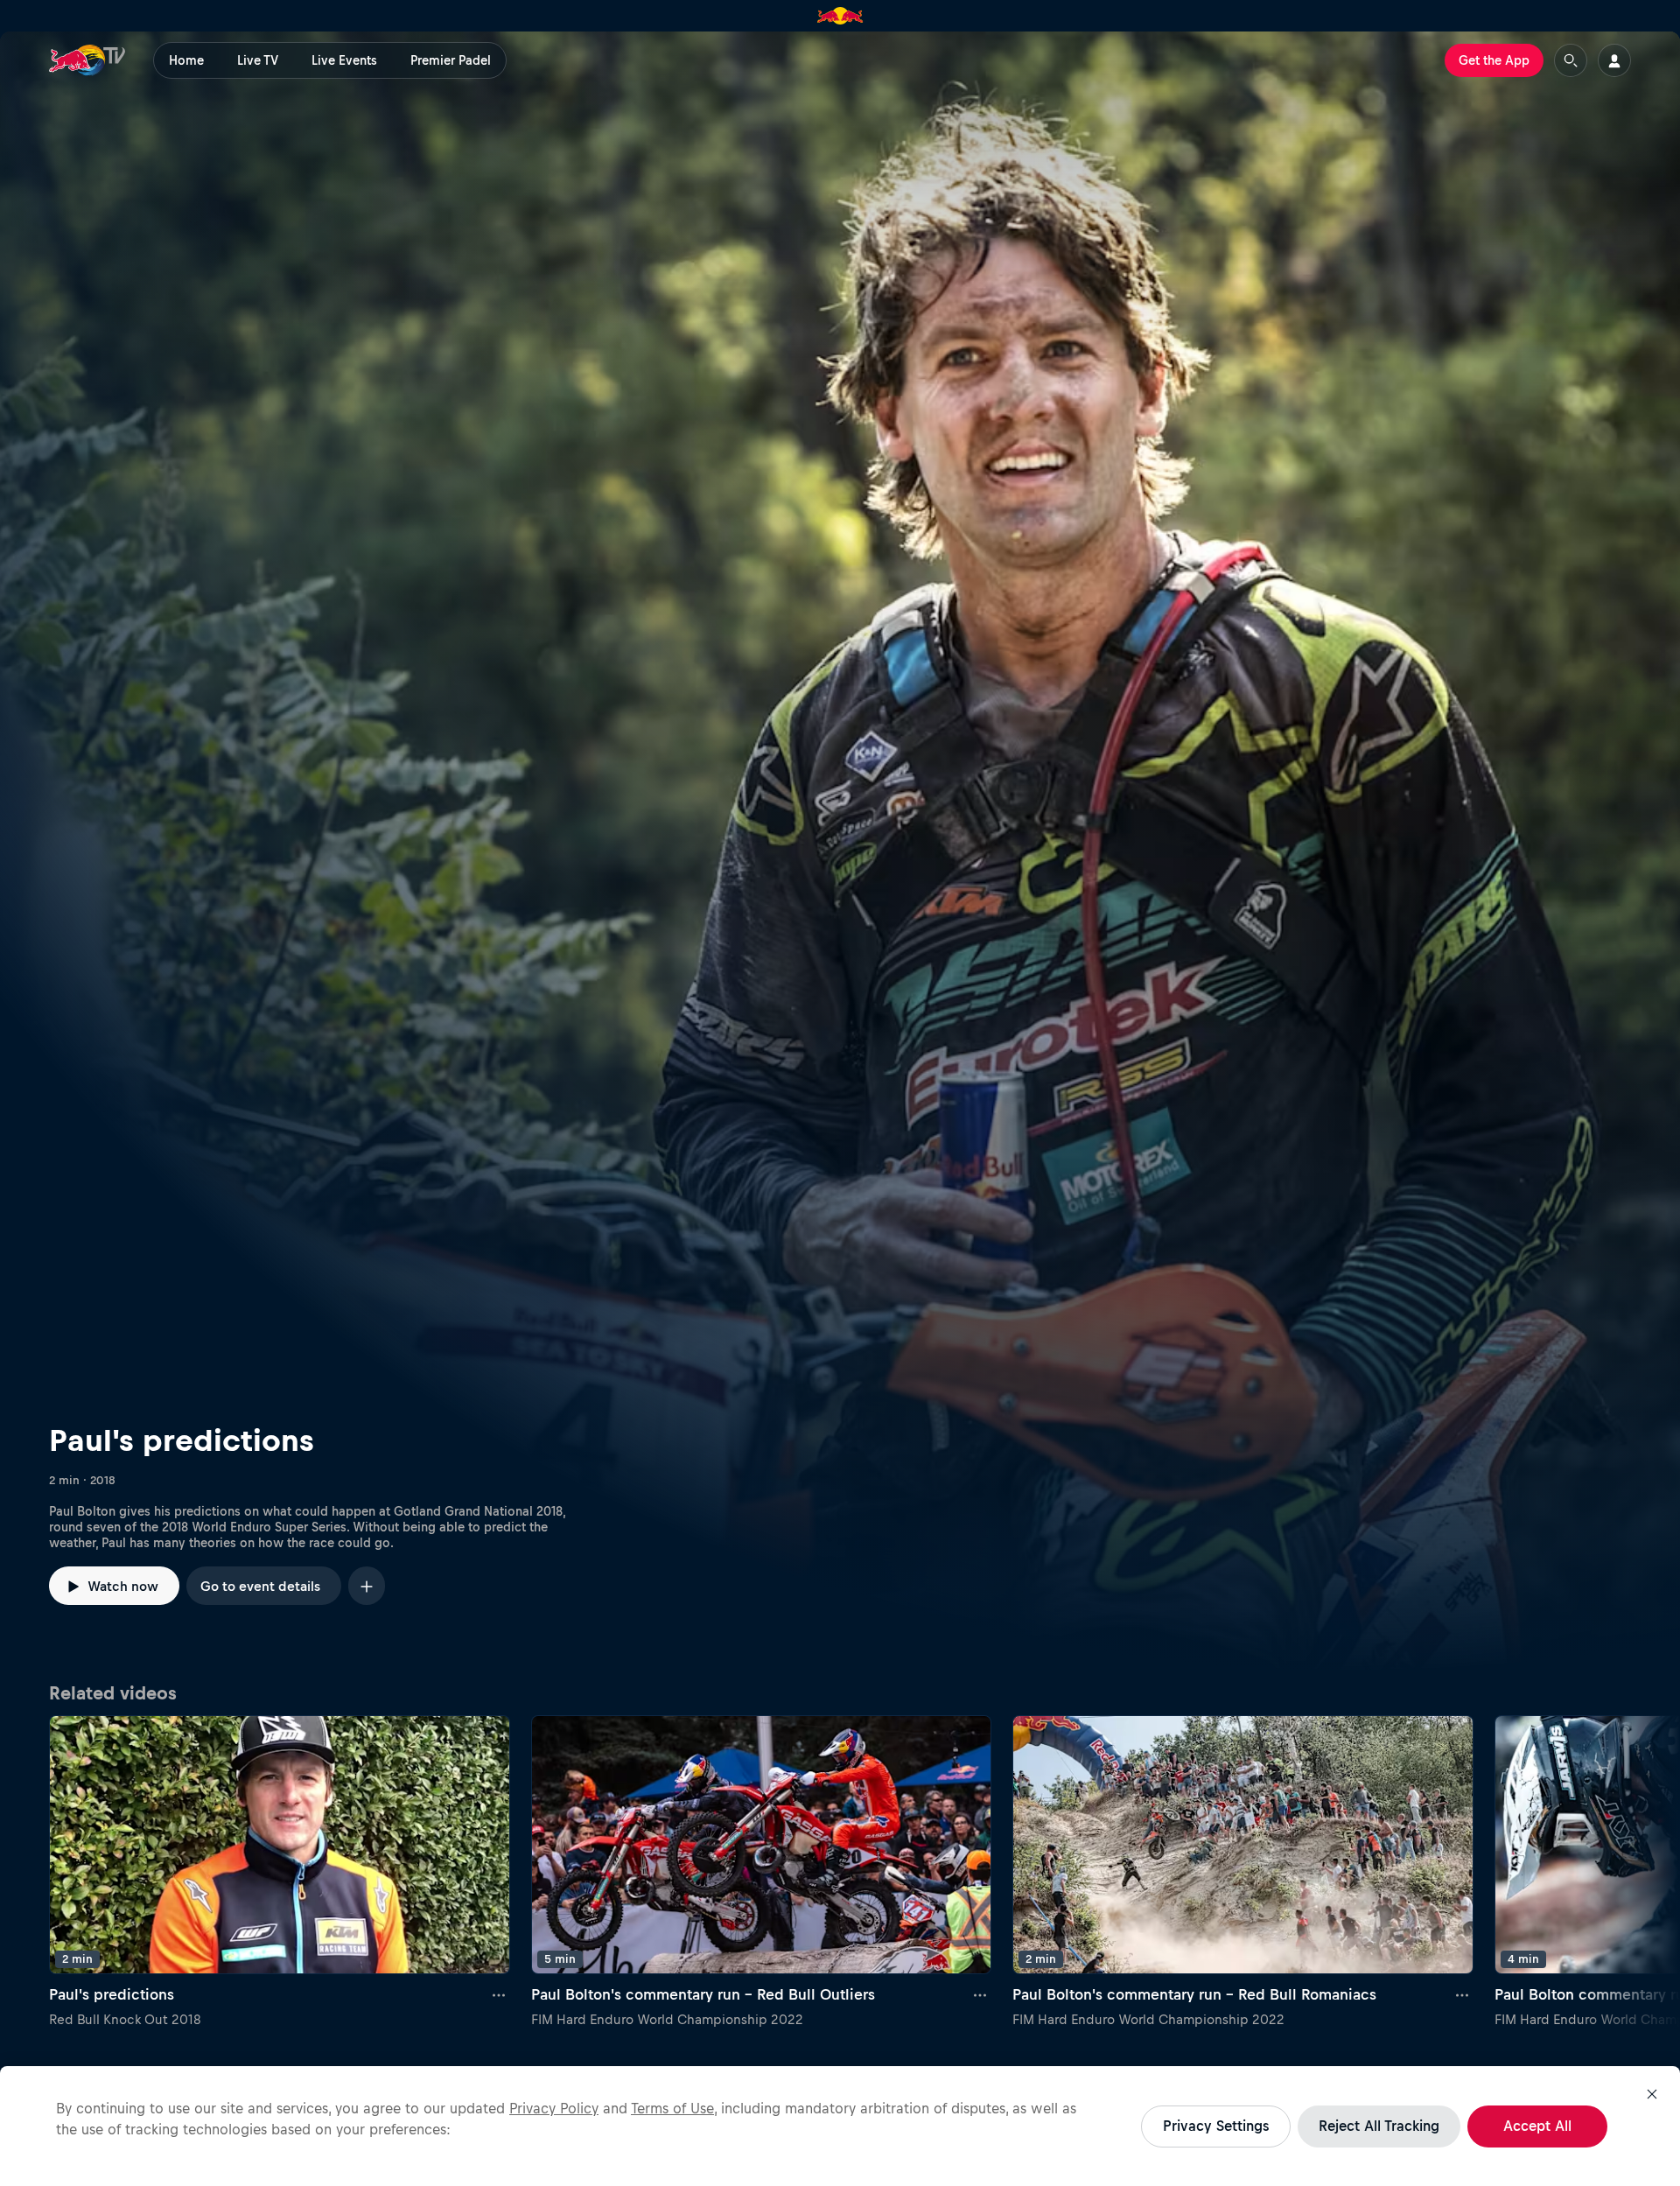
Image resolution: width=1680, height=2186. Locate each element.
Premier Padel (451, 60)
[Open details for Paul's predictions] (840, 851)
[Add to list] (367, 1585)
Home (186, 60)
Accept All (1537, 2126)
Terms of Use (672, 2108)
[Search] (1571, 60)
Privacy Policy (554, 2108)
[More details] (500, 1995)
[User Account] (1614, 60)
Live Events (344, 60)
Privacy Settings (1216, 2126)
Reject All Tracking (1379, 2126)
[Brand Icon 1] (840, 16)
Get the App (1494, 60)
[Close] (1652, 2094)
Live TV (258, 60)
